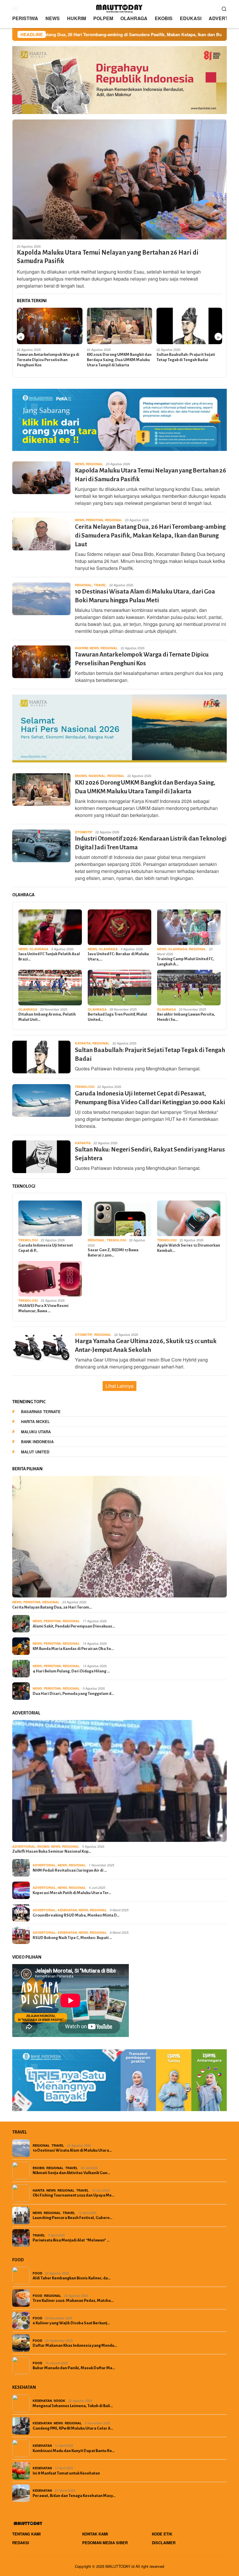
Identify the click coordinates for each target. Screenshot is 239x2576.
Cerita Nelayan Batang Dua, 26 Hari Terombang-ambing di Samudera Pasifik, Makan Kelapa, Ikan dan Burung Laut (150, 536)
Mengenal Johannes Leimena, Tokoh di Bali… (73, 2406)
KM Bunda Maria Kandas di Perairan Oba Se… (73, 1649)
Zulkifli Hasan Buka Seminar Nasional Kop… (52, 1851)
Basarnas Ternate (41, 1412)
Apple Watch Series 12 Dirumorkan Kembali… (189, 1248)
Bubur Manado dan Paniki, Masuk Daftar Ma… (74, 2368)
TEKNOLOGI (85, 1087)
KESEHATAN (67, 1910)
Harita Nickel (35, 1421)
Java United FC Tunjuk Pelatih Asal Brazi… (49, 957)
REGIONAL (95, 464)
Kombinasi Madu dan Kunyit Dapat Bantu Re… (74, 2451)
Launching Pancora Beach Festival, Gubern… (73, 2218)
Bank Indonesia (37, 1442)
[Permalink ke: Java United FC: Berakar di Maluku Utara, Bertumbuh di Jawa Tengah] (119, 927)
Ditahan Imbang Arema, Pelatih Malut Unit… (47, 1017)
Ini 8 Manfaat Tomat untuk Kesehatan (66, 2473)
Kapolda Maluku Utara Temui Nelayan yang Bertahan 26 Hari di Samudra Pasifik (108, 257)
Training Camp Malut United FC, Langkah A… (186, 961)
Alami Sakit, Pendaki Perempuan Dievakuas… (74, 1626)
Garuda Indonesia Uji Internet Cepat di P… (46, 1248)
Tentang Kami (27, 2534)
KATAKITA (83, 1043)
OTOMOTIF (84, 832)
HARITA (39, 2190)
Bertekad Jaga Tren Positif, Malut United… (117, 1017)
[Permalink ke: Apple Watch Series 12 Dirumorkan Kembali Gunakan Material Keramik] (189, 1218)
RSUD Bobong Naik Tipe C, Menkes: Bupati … (72, 1938)
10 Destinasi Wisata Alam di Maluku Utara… (72, 2150)
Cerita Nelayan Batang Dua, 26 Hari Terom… (52, 1607)
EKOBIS (81, 776)
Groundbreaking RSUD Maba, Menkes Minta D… (76, 1915)
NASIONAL (97, 776)
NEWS (80, 464)
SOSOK (59, 2401)
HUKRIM (81, 648)
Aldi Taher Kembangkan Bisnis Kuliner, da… (72, 2278)
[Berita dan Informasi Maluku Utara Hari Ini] (119, 8)
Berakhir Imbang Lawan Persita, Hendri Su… (186, 1017)
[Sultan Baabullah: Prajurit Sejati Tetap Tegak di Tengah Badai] (189, 326)
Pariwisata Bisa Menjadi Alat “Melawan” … (71, 2240)
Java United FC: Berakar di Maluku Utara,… (118, 957)
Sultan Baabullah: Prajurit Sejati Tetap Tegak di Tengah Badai (186, 357)
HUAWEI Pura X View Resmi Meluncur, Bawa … (43, 1308)
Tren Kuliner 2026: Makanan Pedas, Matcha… (73, 2301)
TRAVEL (100, 585)
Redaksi (21, 2543)
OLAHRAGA (39, 949)
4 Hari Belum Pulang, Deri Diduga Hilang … (71, 1671)
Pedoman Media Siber (105, 2543)
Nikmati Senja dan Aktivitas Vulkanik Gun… (71, 2173)
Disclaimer (164, 2543)
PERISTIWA (95, 520)
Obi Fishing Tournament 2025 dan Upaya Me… (74, 2195)
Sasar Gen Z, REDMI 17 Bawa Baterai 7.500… (113, 1253)
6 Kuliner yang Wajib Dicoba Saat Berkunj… (71, 2323)
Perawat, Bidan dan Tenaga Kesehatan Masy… (74, 2496)
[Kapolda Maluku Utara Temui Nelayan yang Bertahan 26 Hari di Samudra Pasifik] (119, 179)
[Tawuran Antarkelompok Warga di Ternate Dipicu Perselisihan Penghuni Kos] (50, 326)
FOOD (37, 2273)
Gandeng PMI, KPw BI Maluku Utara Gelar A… (73, 2428)
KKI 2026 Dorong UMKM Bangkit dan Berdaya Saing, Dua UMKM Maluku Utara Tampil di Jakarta (119, 360)
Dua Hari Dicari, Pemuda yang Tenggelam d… (73, 1694)
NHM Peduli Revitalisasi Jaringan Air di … (70, 1870)
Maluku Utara (36, 1432)
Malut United (35, 1452)
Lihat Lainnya (119, 1386)
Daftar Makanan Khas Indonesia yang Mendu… (75, 2345)
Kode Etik (162, 2534)
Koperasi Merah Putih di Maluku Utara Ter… (72, 1893)
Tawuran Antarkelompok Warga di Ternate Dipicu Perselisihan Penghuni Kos (48, 360)
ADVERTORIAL (24, 1846)
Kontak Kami (95, 2534)
